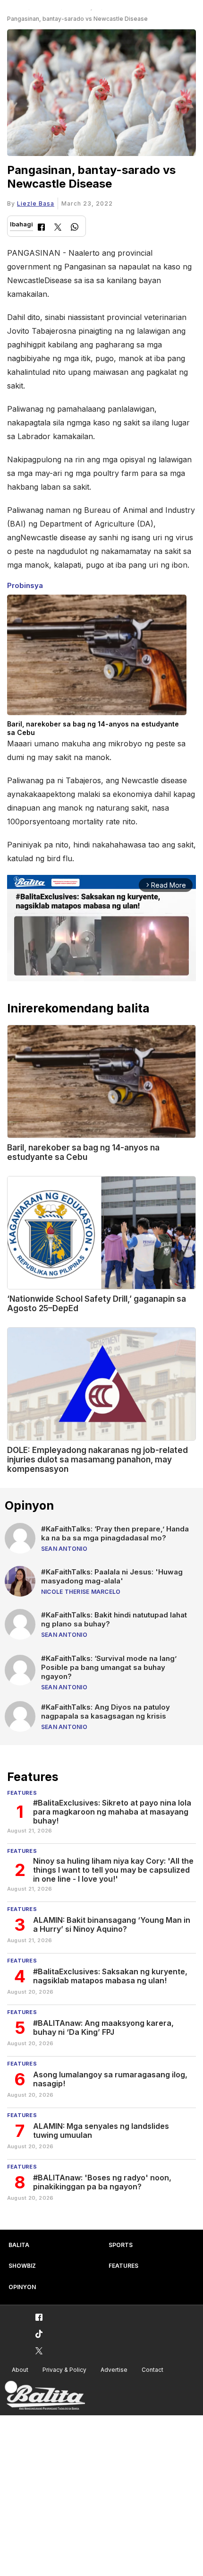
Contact (152, 2370)
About (20, 2370)
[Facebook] (41, 228)
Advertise (114, 2370)
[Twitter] (58, 228)
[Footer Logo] (45, 2396)
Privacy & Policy (64, 2370)
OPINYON (22, 2287)
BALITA (19, 2245)
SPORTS (121, 2245)
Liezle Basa (36, 203)
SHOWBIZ (22, 2266)
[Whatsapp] (75, 228)
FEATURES (123, 2266)
